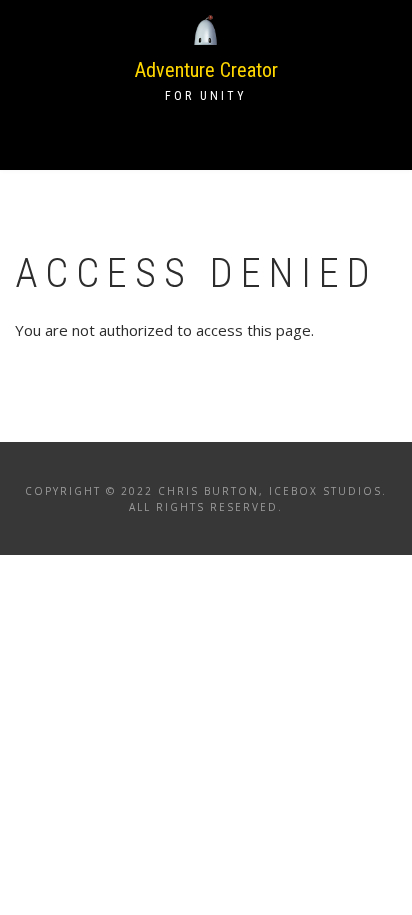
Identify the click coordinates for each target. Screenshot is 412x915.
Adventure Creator (206, 70)
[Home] (206, 28)
